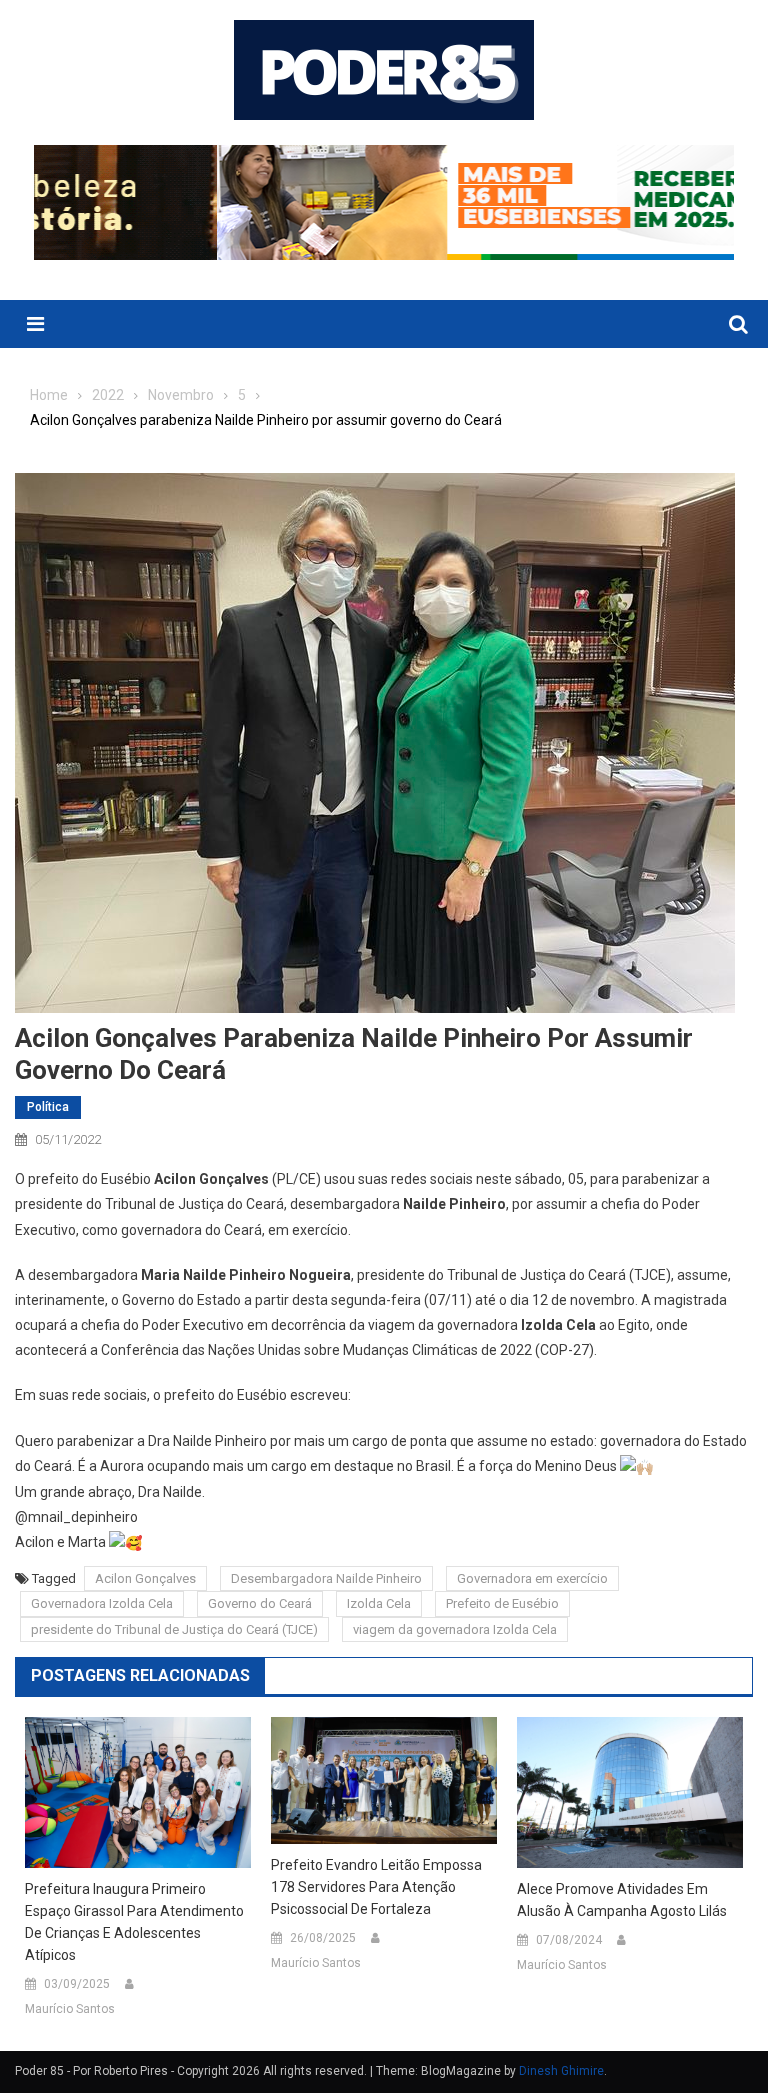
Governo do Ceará (260, 1603)
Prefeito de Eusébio (502, 1603)
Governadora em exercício (532, 1578)
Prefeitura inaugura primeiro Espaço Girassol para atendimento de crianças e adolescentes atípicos (134, 1922)
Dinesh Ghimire (561, 2071)
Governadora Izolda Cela (102, 1603)
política (48, 1107)
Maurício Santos (70, 2009)
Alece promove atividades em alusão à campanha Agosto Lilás (622, 1900)
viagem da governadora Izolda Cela (455, 1629)
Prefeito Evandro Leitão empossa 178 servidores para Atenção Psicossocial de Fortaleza (376, 1887)
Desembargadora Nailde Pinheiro (326, 1578)
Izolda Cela (379, 1603)
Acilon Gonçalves (145, 1578)
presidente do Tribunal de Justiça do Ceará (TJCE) (174, 1629)
